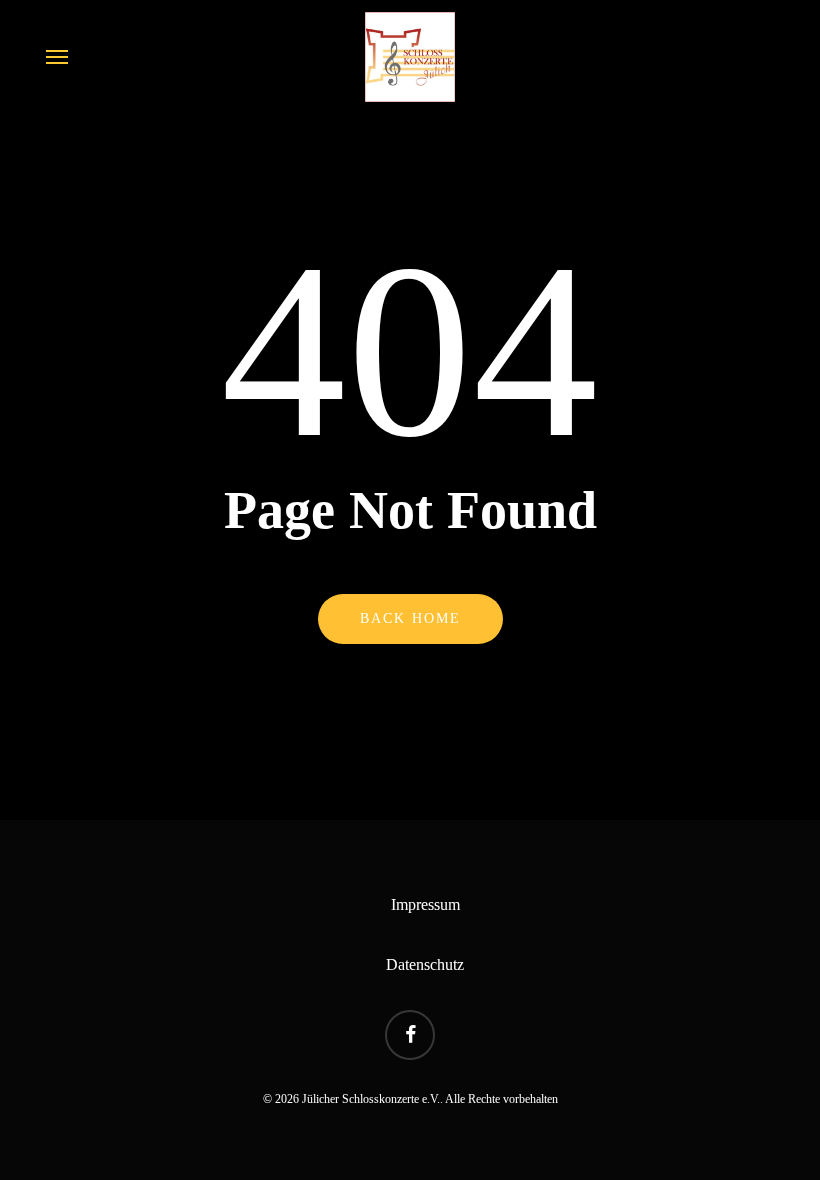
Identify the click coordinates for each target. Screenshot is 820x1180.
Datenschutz (425, 964)
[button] (57, 57)
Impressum (425, 904)
